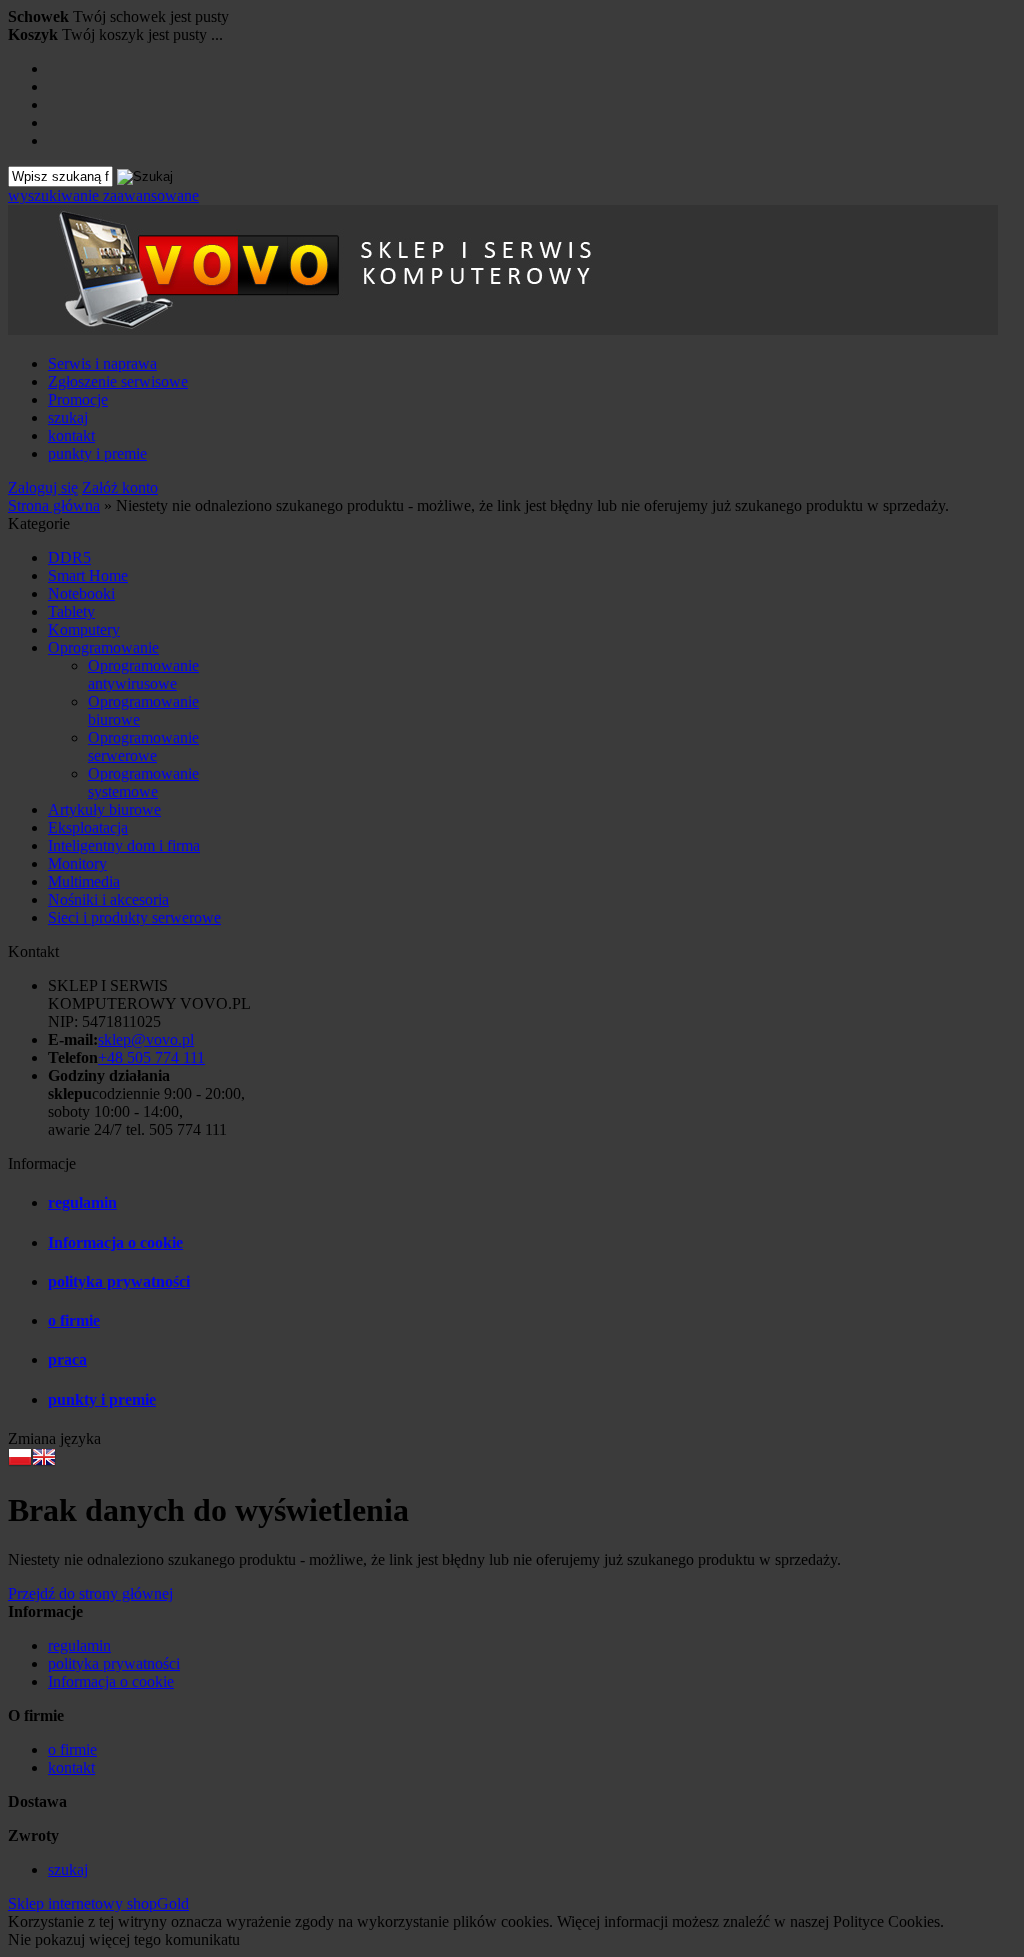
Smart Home (88, 575)
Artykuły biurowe (104, 809)
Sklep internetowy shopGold (98, 1903)
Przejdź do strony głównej (90, 1593)
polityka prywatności (119, 1281)
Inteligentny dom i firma (124, 845)
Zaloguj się (43, 487)
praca (67, 1359)
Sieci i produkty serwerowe (134, 917)
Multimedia (84, 881)
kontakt (71, 435)
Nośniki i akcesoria (108, 899)
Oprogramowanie (103, 647)
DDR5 (69, 557)
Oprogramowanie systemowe (143, 782)
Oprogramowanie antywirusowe (143, 674)
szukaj (68, 417)
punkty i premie (97, 453)
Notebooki (81, 593)
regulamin (82, 1202)
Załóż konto (120, 487)
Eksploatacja (88, 827)
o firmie (74, 1320)
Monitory (77, 863)
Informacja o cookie (115, 1242)
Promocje (78, 399)
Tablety (71, 611)
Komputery (84, 629)
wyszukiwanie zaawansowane (103, 195)
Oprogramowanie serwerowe (143, 746)
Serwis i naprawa (102, 363)
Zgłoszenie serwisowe (118, 381)
